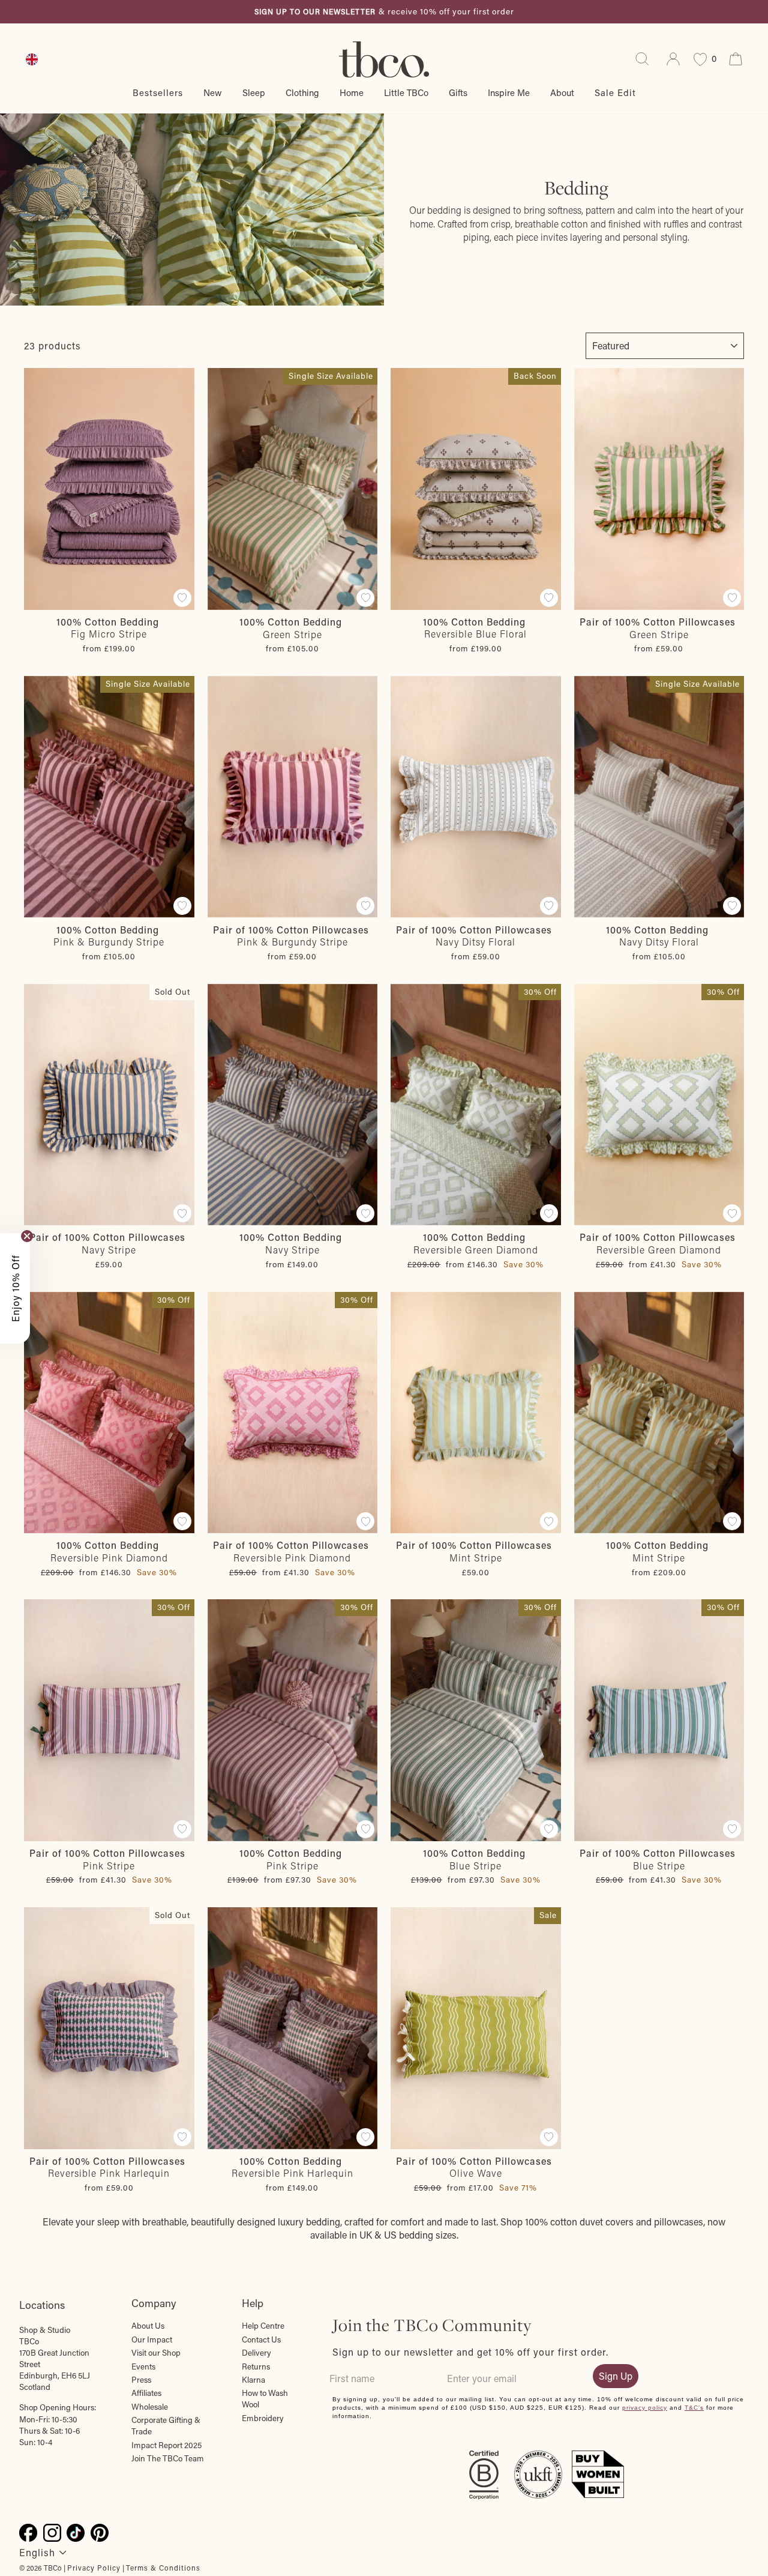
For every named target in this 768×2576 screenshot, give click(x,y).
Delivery (256, 2353)
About (562, 92)
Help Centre (263, 2326)
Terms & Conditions (163, 2568)
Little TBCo (406, 92)
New (213, 92)
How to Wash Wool (265, 2399)
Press (141, 2380)
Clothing (302, 92)
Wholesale (150, 2407)
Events (143, 2366)
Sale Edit (615, 92)
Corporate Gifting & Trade (166, 2426)
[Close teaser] (27, 1236)
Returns (256, 2366)
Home (352, 92)
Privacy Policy (94, 2568)
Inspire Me (509, 92)
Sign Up (616, 2376)
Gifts (458, 92)
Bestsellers (158, 92)
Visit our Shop (156, 2353)
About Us (148, 2326)
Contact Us (261, 2339)
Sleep (254, 92)
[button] (15, 1288)
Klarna (253, 2380)
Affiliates (146, 2393)
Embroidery (263, 2418)
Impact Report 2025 (166, 2445)
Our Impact (152, 2339)
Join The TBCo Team (168, 2458)
